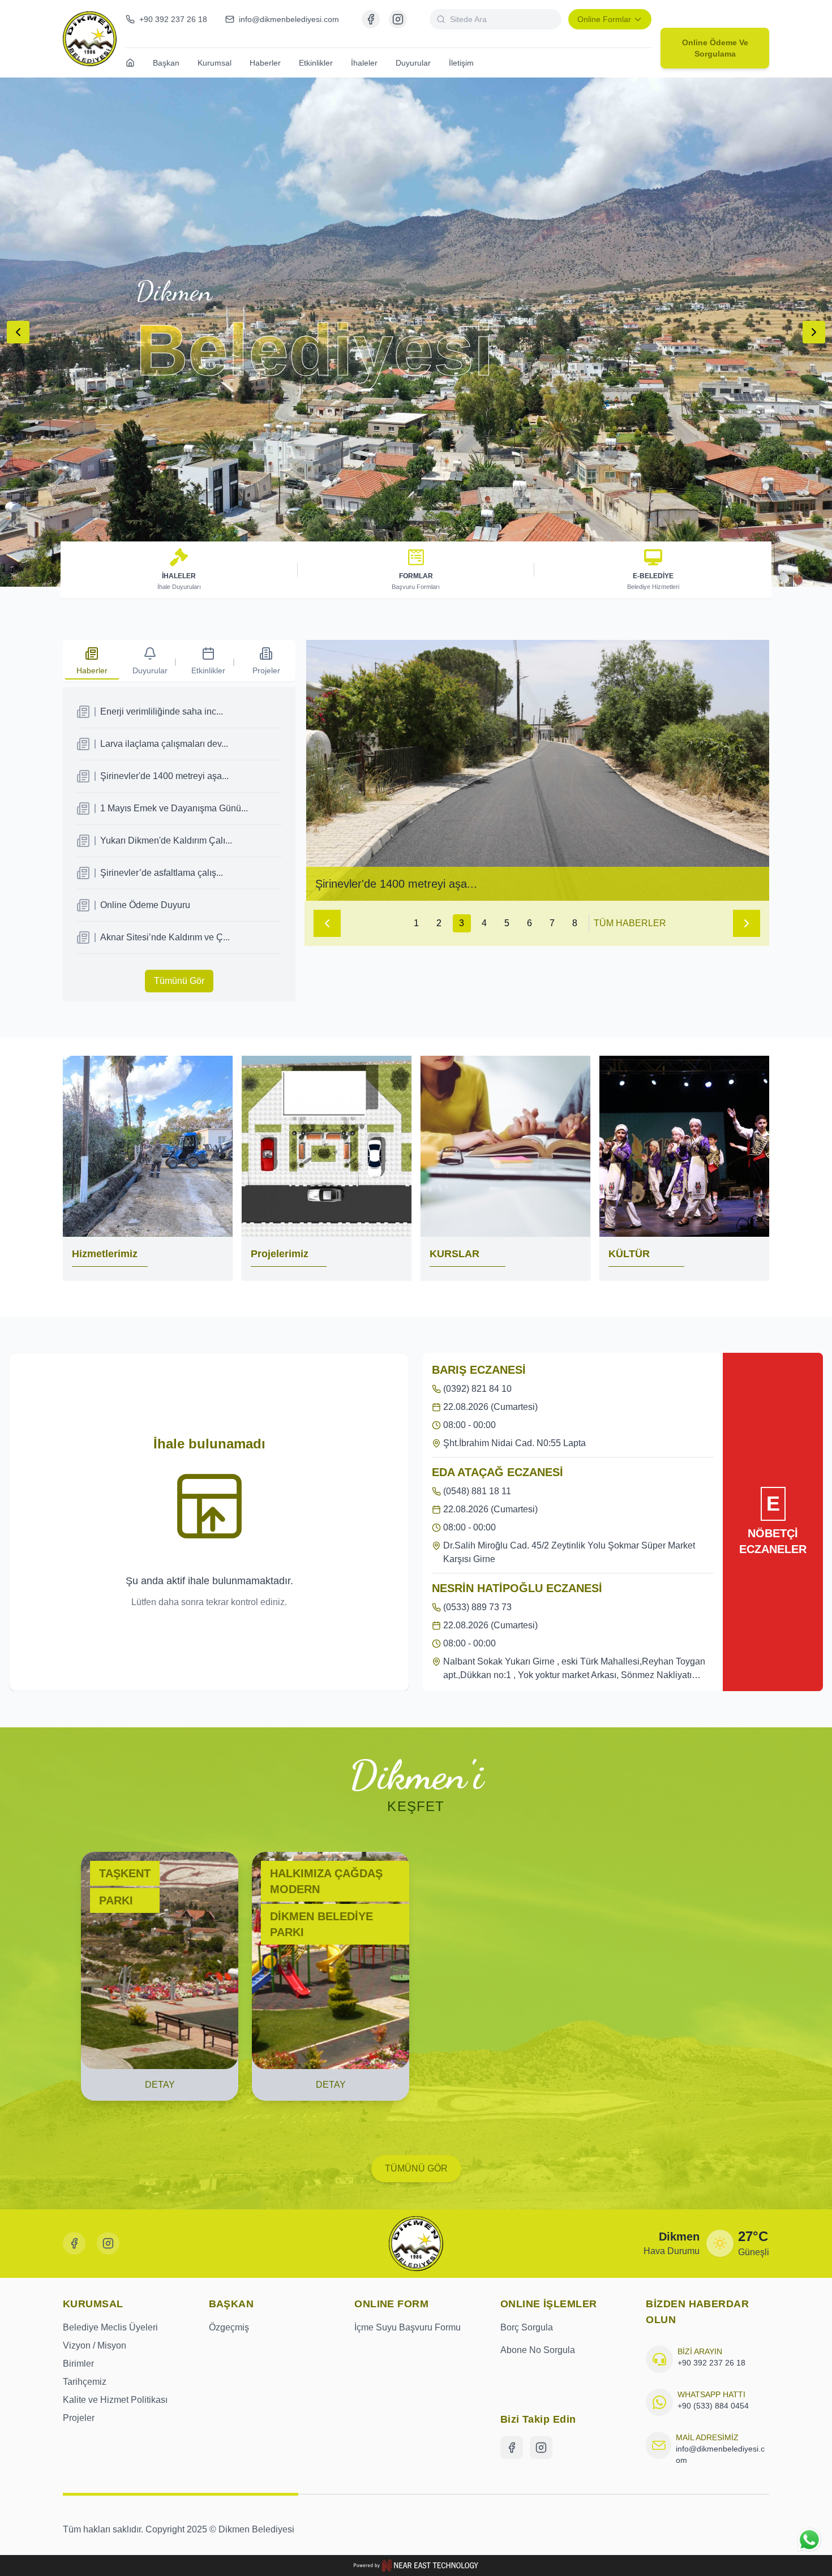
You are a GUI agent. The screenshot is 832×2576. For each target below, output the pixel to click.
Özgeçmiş (229, 2327)
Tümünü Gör (179, 981)
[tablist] (179, 661)
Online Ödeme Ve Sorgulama (715, 48)
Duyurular (413, 63)
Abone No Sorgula (538, 2350)
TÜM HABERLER (630, 923)
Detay (160, 2085)
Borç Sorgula (527, 2327)
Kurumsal (215, 63)
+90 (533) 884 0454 (713, 2406)
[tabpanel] (179, 844)
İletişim (461, 63)
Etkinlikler (316, 63)
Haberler (265, 63)
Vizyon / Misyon (95, 2345)
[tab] (92, 662)
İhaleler (364, 63)
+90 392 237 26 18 (711, 2363)
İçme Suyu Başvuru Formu (408, 2327)
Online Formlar (604, 19)
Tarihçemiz (85, 2382)
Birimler (78, 2364)
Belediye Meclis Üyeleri (110, 2327)
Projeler (79, 2418)
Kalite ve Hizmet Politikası (115, 2400)
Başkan (166, 63)
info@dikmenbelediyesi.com (720, 2454)
